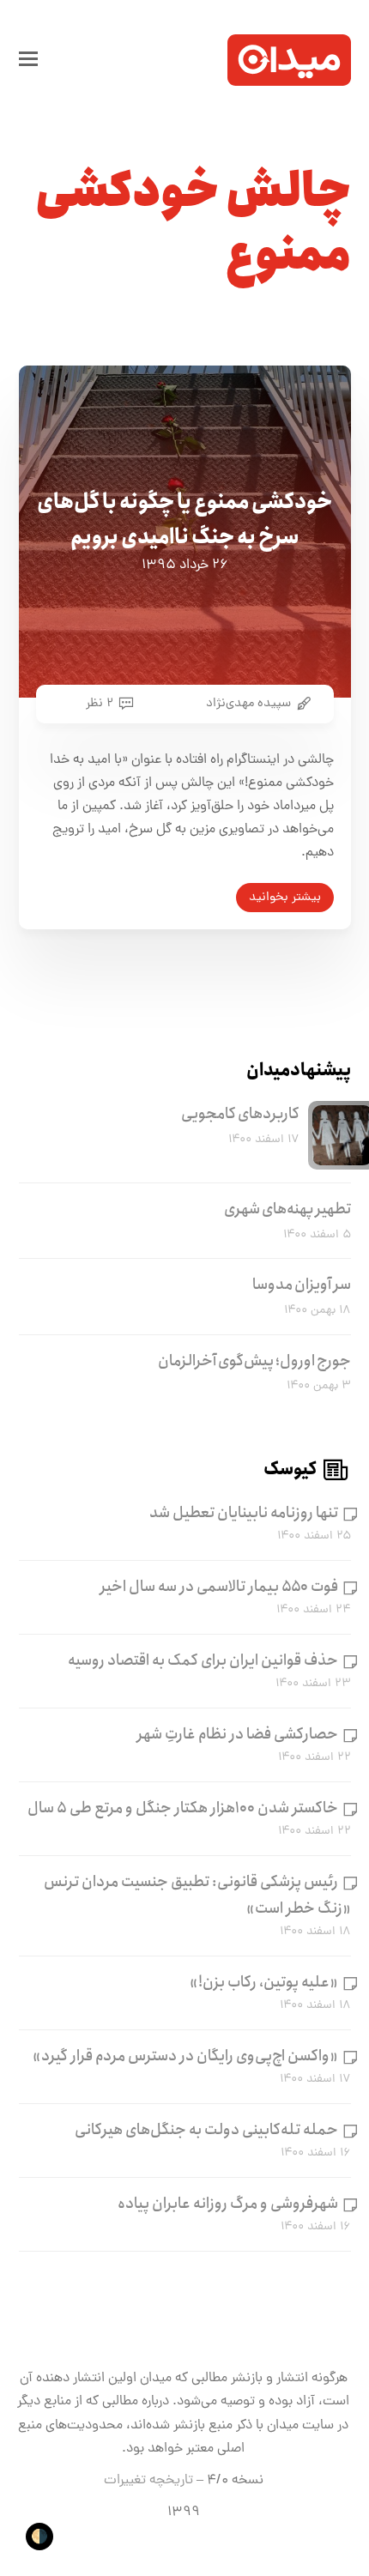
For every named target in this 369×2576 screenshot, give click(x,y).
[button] (28, 60)
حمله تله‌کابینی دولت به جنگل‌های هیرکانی (206, 2130)
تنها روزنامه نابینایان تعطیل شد (244, 1513)
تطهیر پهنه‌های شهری (287, 1209)
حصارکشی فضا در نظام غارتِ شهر (238, 1734)
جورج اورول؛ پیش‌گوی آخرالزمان (254, 1361)
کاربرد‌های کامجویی (240, 1114)
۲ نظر (100, 704)
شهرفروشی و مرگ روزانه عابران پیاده (228, 2204)
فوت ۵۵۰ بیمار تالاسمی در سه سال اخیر (219, 1587)
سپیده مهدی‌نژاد (248, 704)
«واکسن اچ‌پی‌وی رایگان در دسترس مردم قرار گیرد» (185, 2056)
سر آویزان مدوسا (302, 1285)
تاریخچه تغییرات (148, 2481)
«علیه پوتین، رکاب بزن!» (264, 1982)
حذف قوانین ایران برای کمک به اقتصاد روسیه (203, 1660)
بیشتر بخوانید (285, 898)
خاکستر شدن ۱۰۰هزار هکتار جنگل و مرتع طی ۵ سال (183, 1808)
